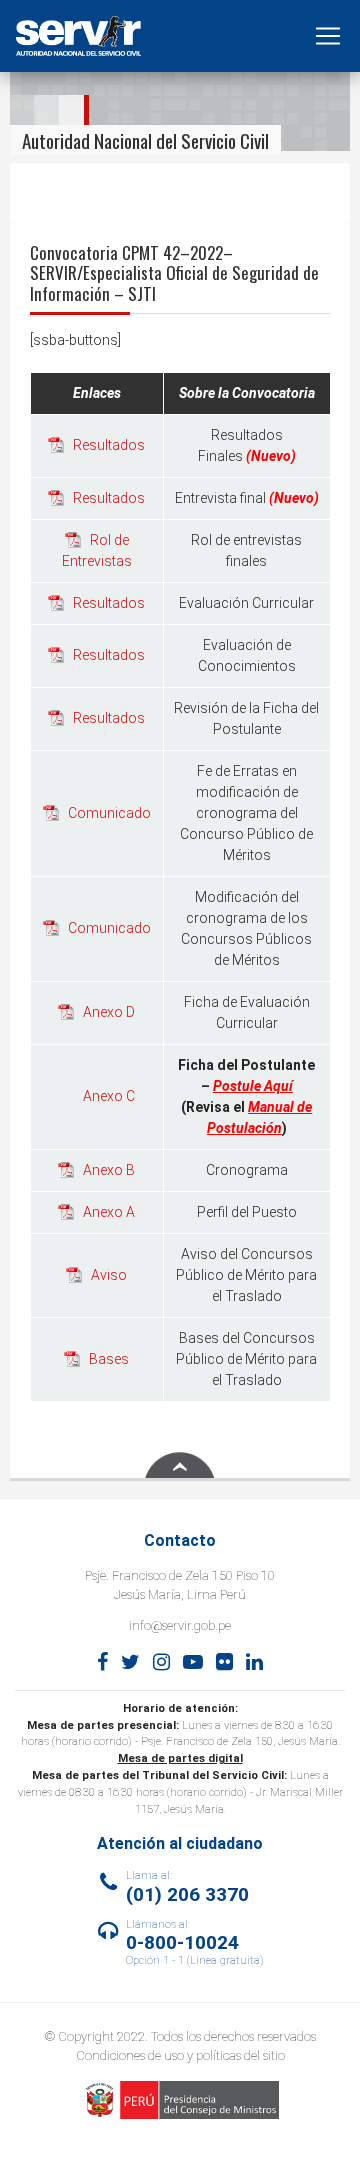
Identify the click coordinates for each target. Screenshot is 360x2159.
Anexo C (109, 1096)
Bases (109, 1359)
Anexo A (109, 1212)
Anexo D (109, 1012)
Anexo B (109, 1170)
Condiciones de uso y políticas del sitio (180, 2055)
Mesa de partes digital (180, 1758)
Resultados (109, 445)
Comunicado (109, 813)
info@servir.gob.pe (180, 1625)
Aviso (109, 1275)
